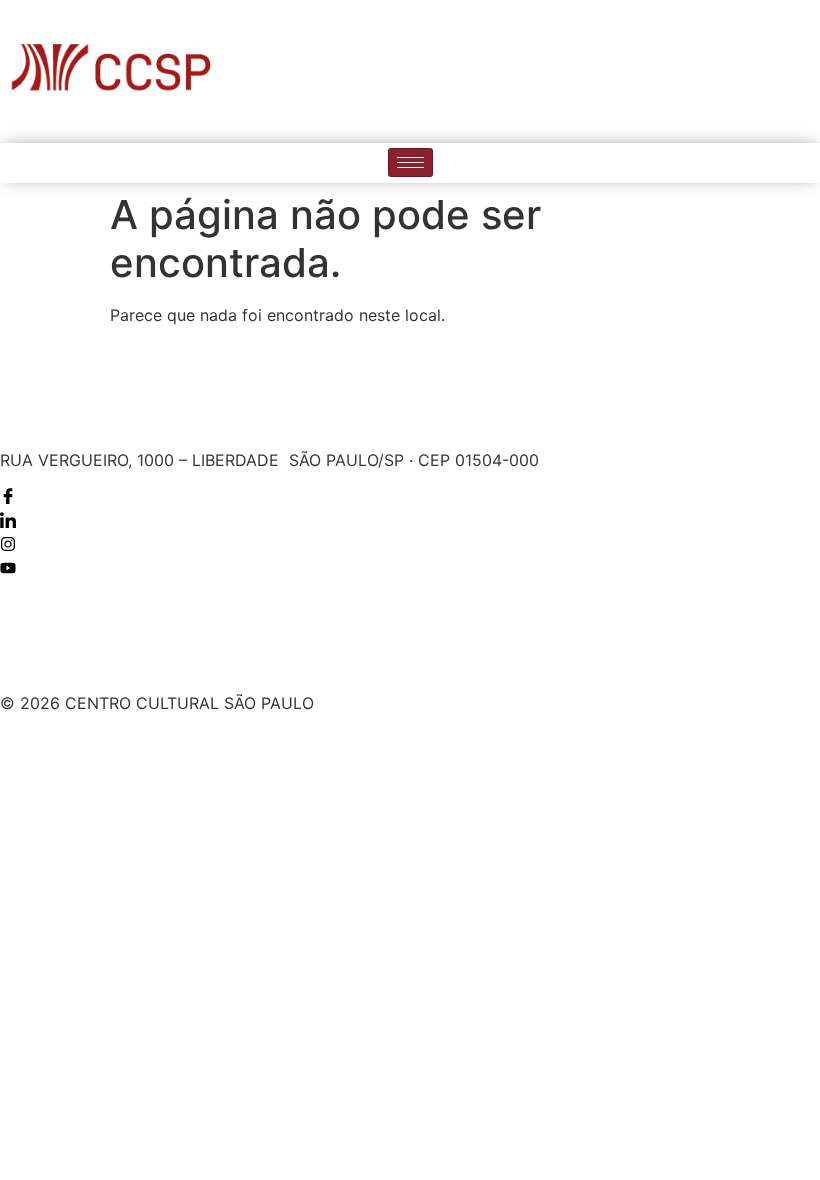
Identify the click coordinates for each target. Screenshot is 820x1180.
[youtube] (802, 71)
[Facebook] (679, 71)
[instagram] (761, 71)
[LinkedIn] (720, 71)
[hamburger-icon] (410, 162)
